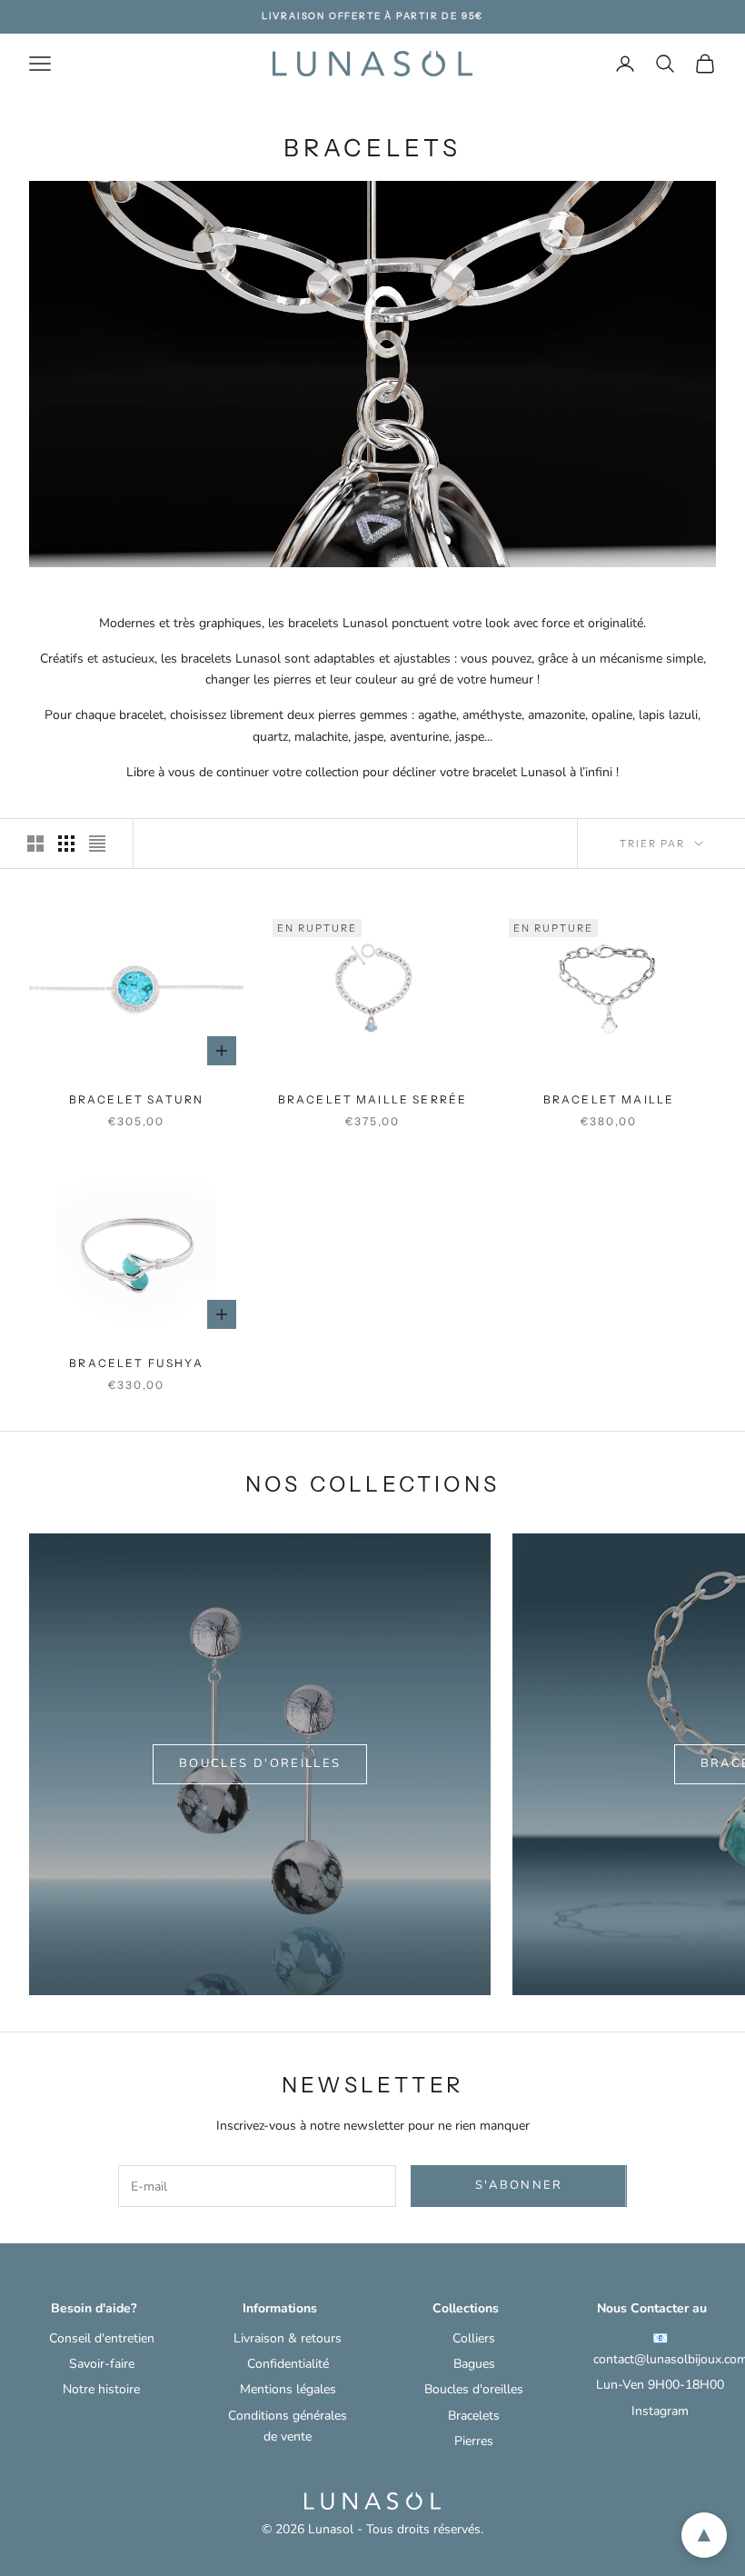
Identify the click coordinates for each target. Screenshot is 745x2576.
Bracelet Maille (609, 1099)
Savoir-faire (102, 2364)
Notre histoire (101, 2389)
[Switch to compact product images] (97, 844)
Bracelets (474, 2416)
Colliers (474, 2338)
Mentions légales (288, 2389)
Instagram (660, 2411)
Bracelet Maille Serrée (373, 1099)
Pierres (474, 2441)
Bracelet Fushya (136, 1363)
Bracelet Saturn (136, 1099)
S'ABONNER (519, 2185)
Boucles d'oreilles (260, 1763)
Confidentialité (288, 2364)
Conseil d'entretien (102, 2338)
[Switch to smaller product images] (66, 844)
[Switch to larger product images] (35, 844)
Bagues (474, 2364)
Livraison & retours (288, 2338)
